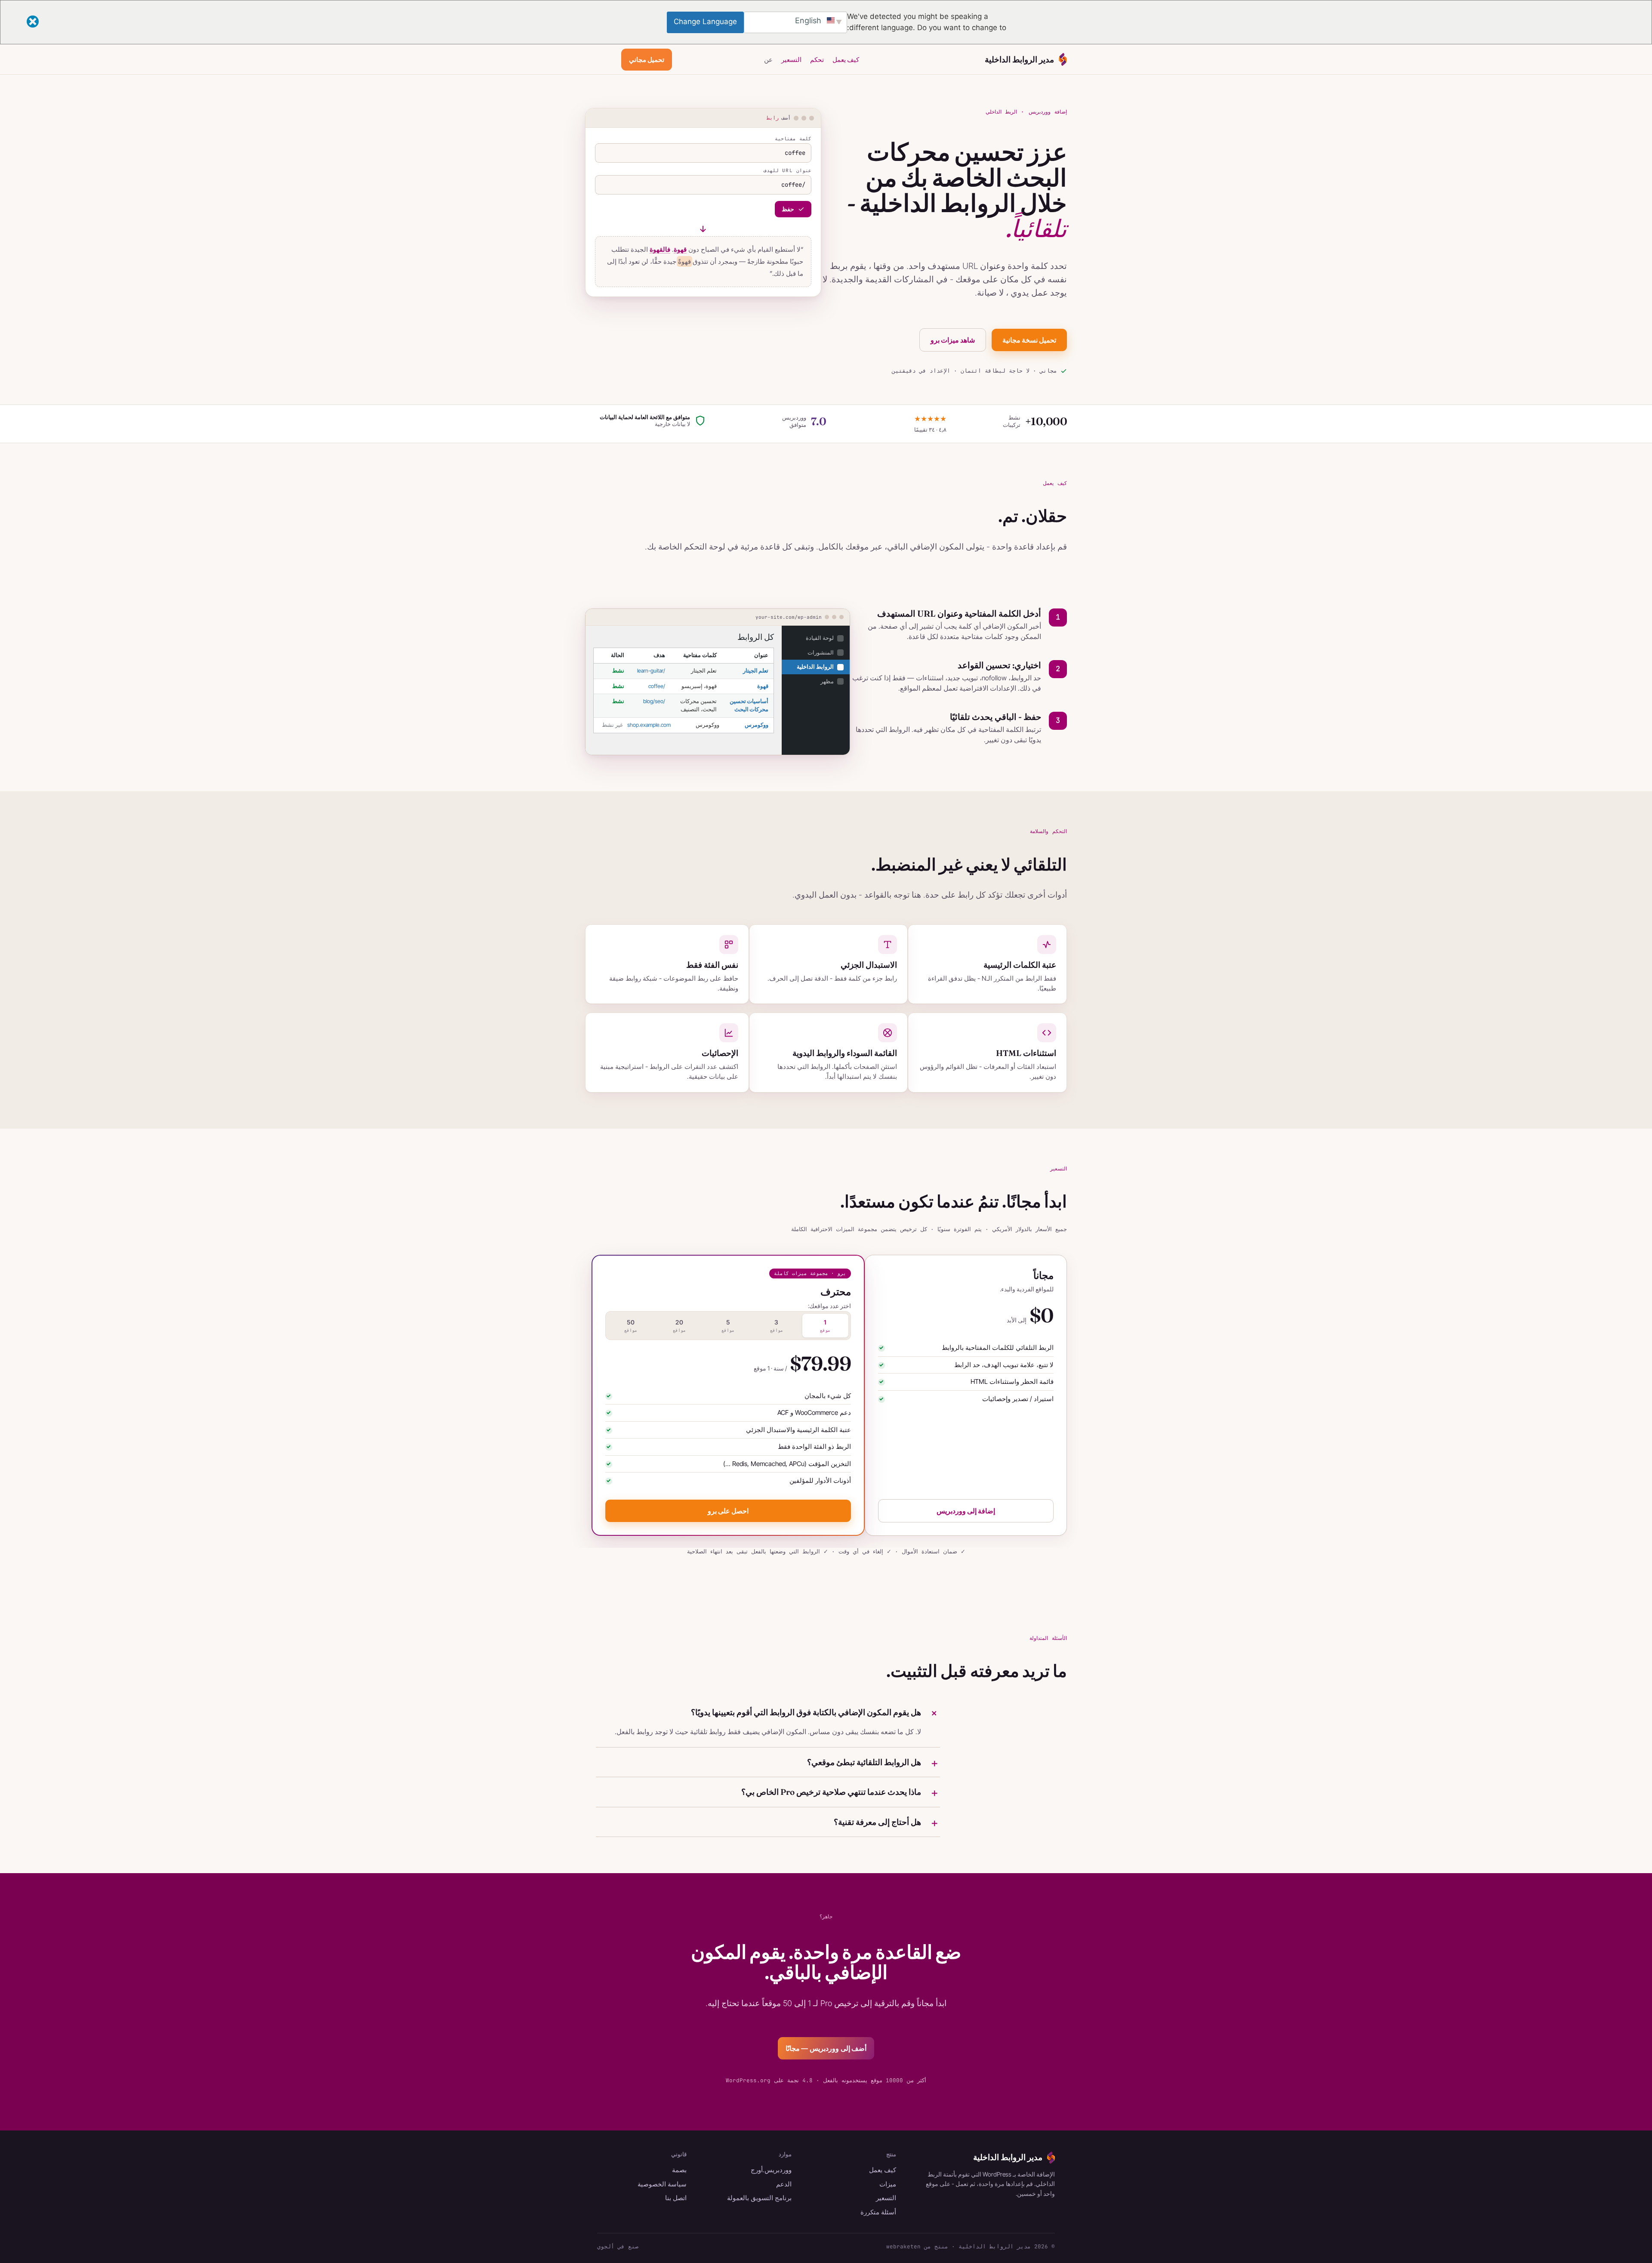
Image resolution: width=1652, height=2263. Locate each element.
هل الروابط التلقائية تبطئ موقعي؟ (864, 1762)
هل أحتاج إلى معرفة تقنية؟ (877, 1822)
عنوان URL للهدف (787, 171)
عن (768, 60)
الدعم (784, 2184)
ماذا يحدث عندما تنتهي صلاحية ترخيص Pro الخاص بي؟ (831, 1792)
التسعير (791, 60)
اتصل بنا (676, 2198)
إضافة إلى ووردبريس (966, 1511)
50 (631, 1326)
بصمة (679, 2170)
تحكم (817, 60)
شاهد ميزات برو (953, 340)
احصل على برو (728, 1511)
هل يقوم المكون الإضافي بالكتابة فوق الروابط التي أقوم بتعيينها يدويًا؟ (806, 1712)
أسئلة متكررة (878, 2212)
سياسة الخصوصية (662, 2184)
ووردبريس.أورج (771, 2170)
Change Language (705, 22)
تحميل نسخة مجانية (1029, 340)
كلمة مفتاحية (793, 139)
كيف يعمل (846, 60)
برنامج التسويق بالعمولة (759, 2198)
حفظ (788, 209)
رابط (773, 118)
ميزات (888, 2184)
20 (679, 1326)
